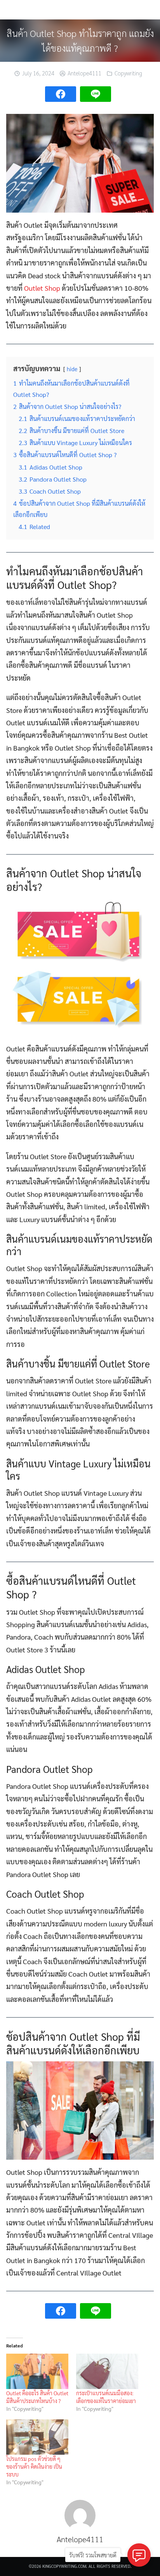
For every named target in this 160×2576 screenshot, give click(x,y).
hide (72, 369)
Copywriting (128, 73)
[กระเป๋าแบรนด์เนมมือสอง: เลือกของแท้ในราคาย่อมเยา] (107, 2371)
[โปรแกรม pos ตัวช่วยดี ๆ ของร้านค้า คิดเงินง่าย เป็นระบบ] (37, 2437)
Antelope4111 (84, 73)
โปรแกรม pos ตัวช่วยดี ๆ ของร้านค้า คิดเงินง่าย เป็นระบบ (34, 2466)
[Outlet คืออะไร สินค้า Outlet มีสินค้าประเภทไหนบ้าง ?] (37, 2371)
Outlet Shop (42, 288)
